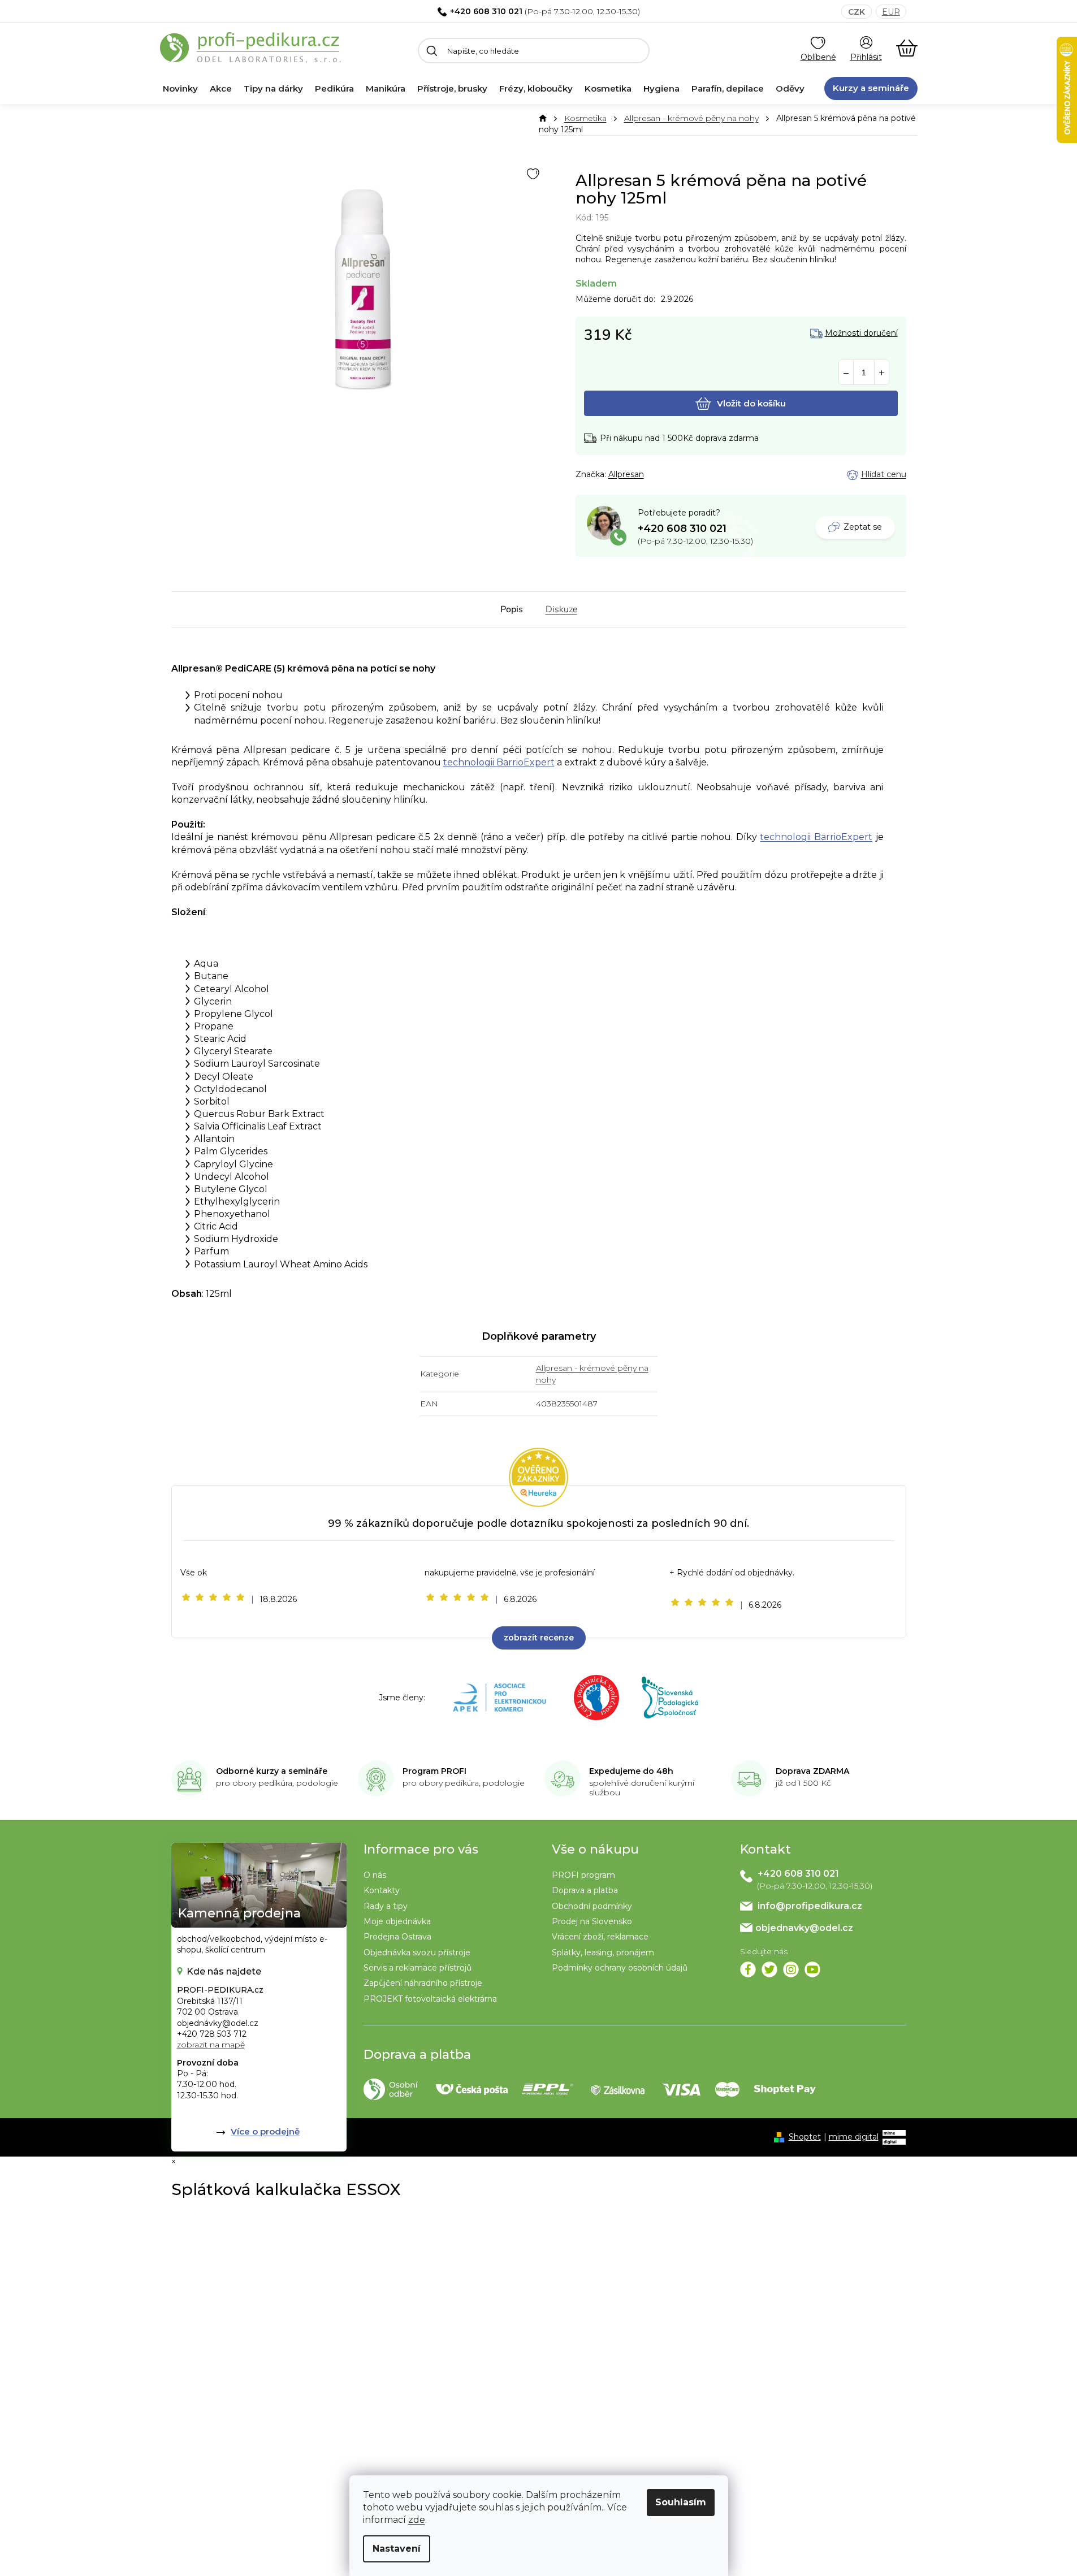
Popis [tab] (512, 609)
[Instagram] (791, 1969)
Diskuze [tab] (561, 609)
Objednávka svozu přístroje (417, 1952)
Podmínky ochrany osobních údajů (620, 1968)
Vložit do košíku (751, 403)
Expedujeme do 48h (631, 1771)
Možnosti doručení (861, 333)
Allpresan (626, 474)
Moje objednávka (397, 1921)
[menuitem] (180, 89)
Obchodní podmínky (592, 1906)
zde (417, 2520)
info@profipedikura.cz (810, 1906)
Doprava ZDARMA (812, 1771)
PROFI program (583, 1875)
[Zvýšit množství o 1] (882, 373)
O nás (375, 1875)
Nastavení (397, 2549)
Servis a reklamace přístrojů (418, 1968)
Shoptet (805, 2137)
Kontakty (382, 1890)
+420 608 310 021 (486, 11)
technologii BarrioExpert (499, 762)
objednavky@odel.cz (804, 1928)
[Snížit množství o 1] (846, 373)
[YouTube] (812, 1969)
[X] (769, 1969)
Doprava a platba (585, 1890)
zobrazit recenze (539, 1638)
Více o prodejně (265, 2131)
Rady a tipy (386, 1906)
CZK (857, 12)
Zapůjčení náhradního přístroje (423, 1983)
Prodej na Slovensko (592, 1921)
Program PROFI (434, 1771)
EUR (891, 12)
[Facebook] (748, 1969)
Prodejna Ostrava (397, 1937)
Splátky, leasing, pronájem (603, 1952)
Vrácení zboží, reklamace (600, 1937)
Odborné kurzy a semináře (272, 1771)
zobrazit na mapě (211, 2045)
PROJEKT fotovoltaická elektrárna (430, 1999)
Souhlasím (681, 2502)
